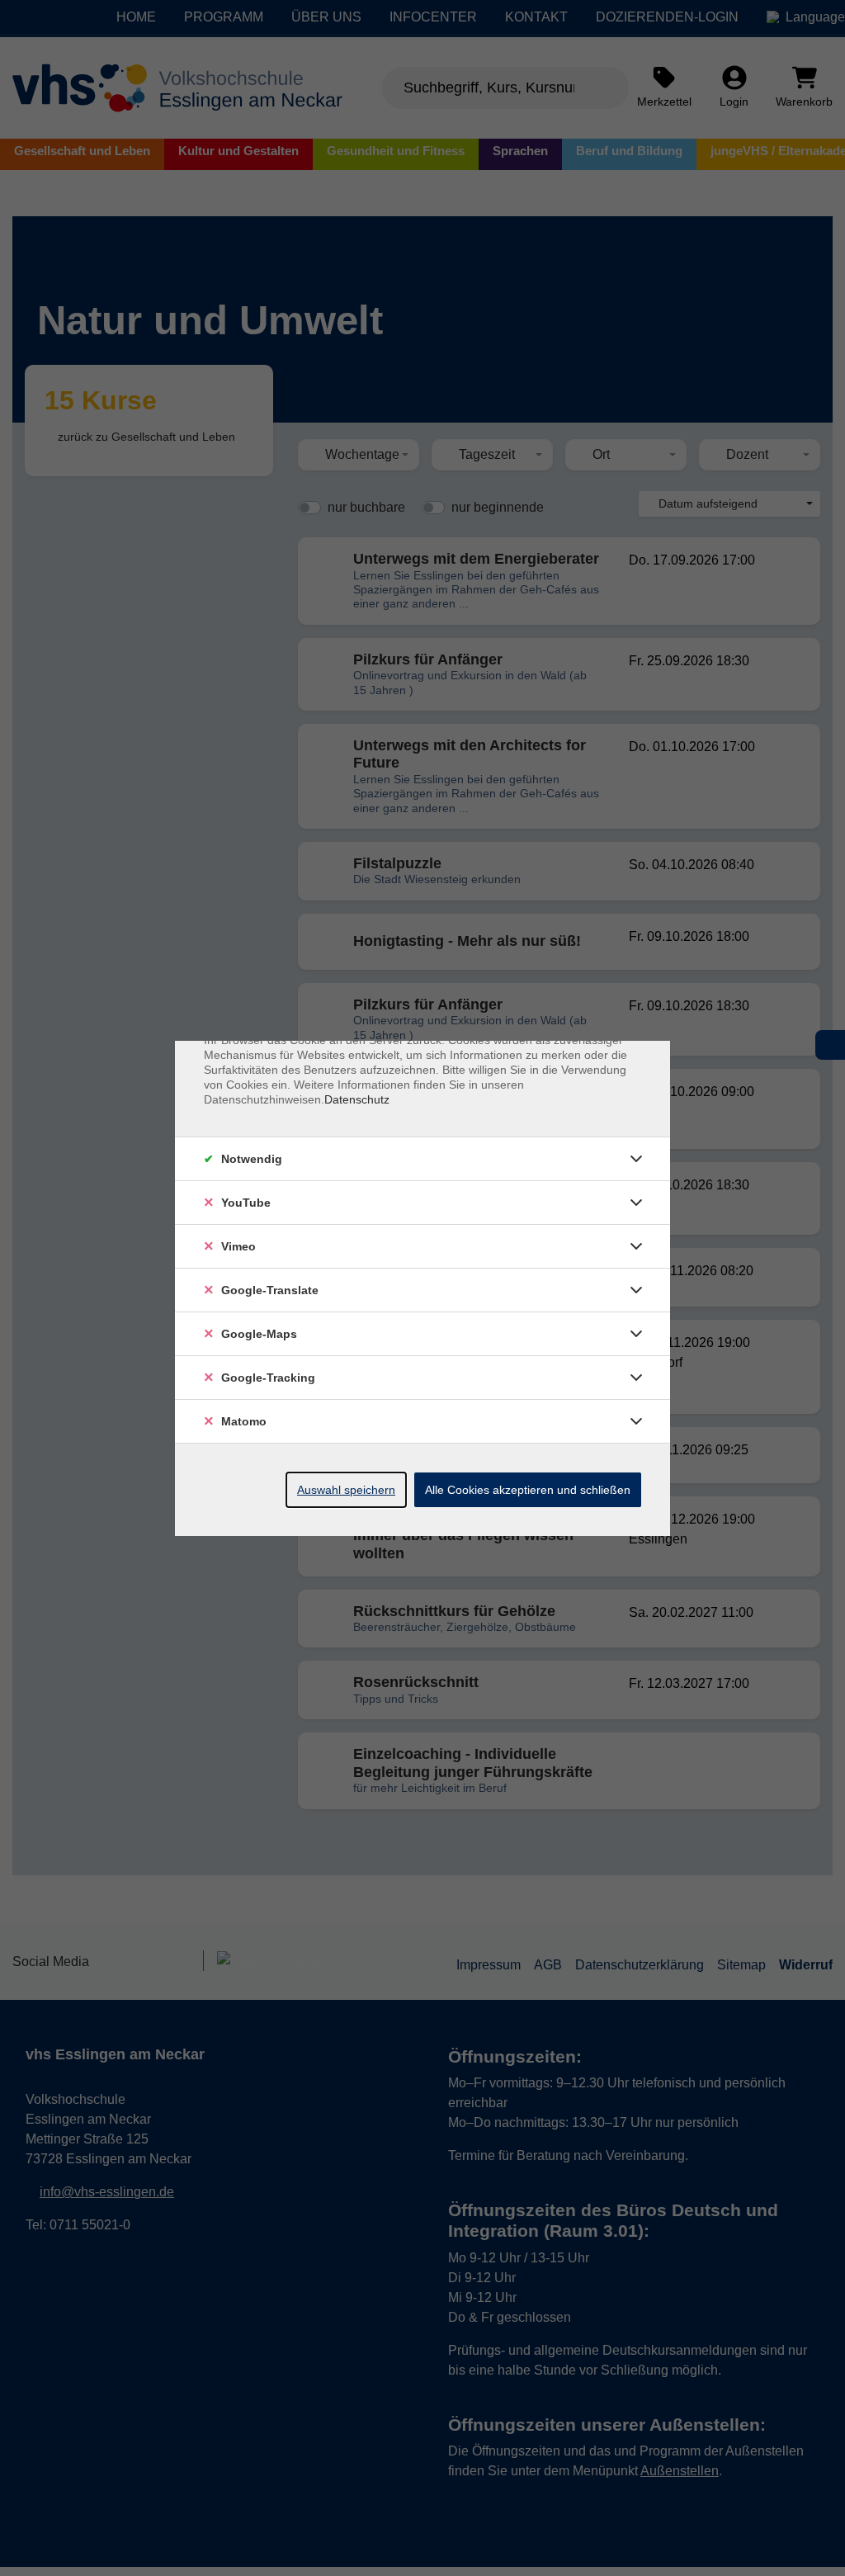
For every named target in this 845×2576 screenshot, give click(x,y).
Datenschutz (357, 1099)
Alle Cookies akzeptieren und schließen (528, 1490)
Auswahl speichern (346, 1490)
